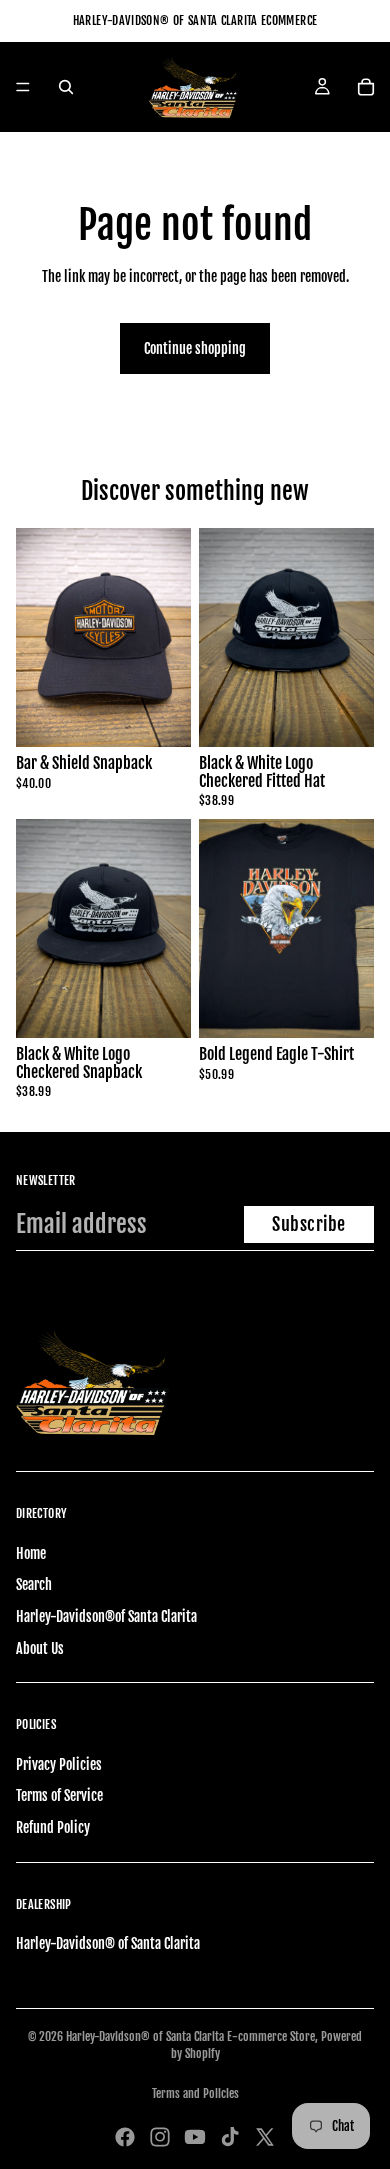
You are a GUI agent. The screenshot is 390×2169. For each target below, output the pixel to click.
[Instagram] (160, 2137)
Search (34, 1584)
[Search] (66, 87)
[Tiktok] (230, 2137)
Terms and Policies (195, 2093)
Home (31, 1553)
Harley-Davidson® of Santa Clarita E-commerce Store (190, 2036)
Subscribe (309, 1224)
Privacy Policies (59, 1764)
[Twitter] (265, 2137)
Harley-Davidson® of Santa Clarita (108, 1943)
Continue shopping (195, 348)
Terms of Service (59, 1795)
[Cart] (366, 87)
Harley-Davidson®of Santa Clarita (106, 1616)
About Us (40, 1648)
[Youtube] (195, 2137)
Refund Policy (53, 1827)
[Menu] (23, 87)
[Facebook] (125, 2137)
